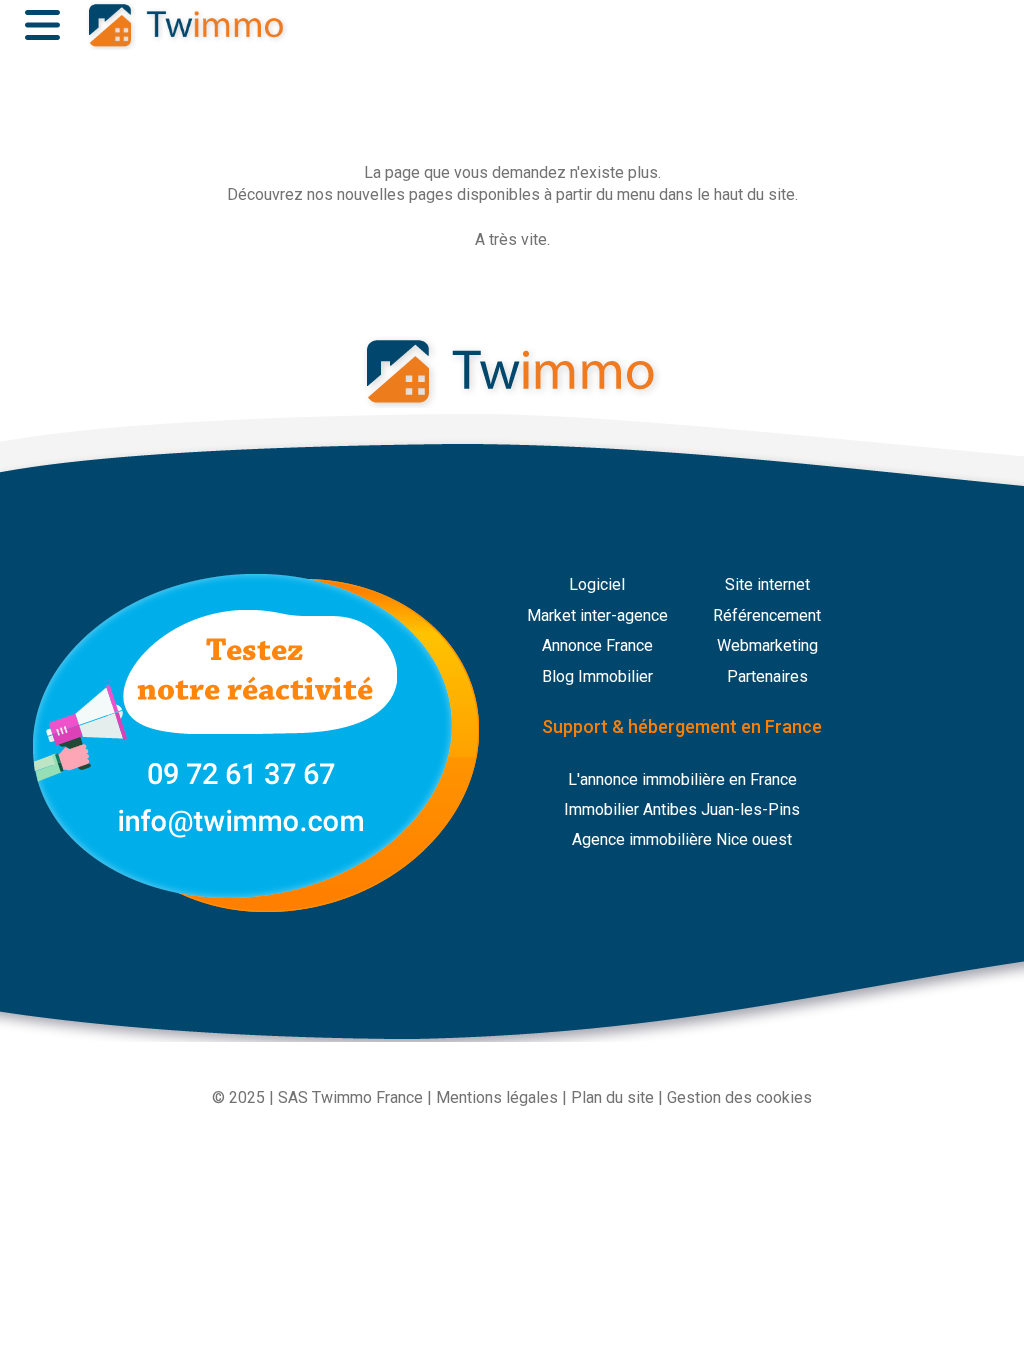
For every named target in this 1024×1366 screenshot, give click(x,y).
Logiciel (597, 584)
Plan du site (612, 1097)
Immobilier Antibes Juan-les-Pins (682, 809)
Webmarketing (767, 645)
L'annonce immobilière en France (682, 779)
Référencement (767, 615)
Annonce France (597, 645)
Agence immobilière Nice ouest (682, 839)
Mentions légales (497, 1097)
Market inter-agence (597, 615)
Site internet (767, 584)
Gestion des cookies (739, 1097)
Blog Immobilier (597, 676)
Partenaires (767, 676)
